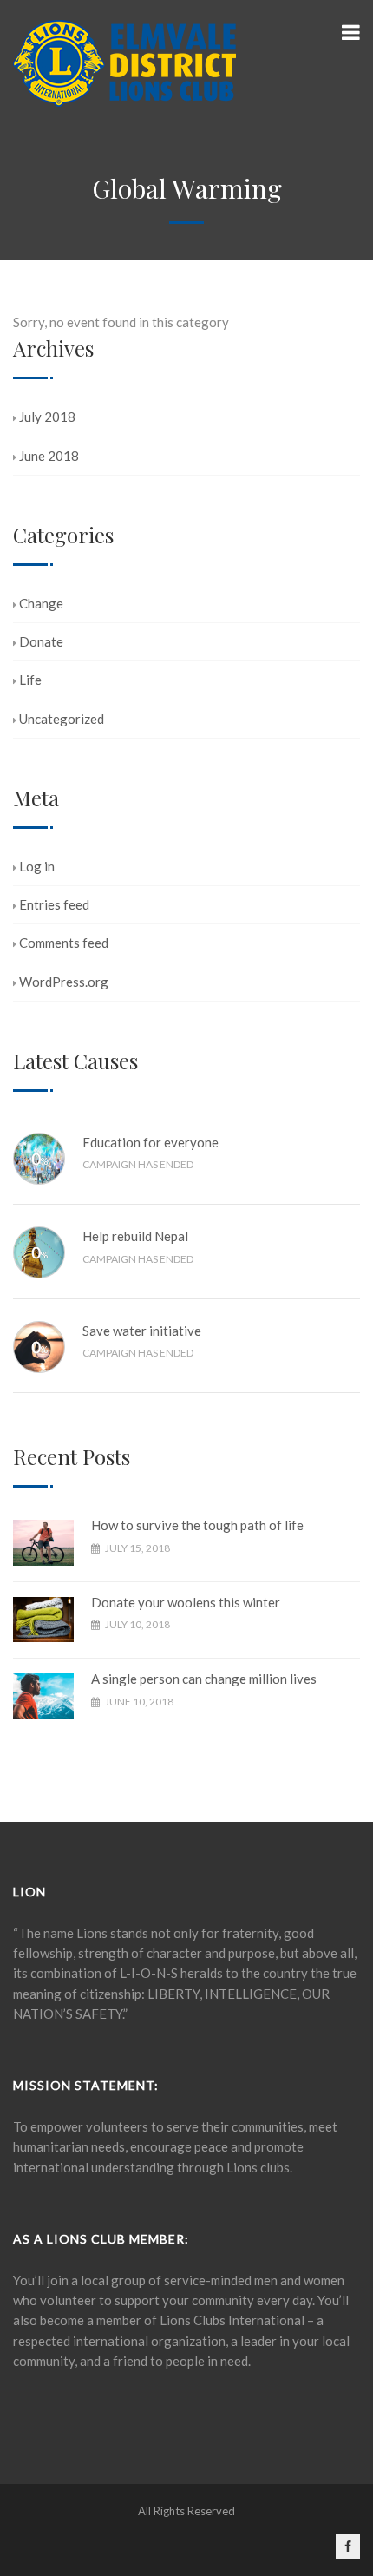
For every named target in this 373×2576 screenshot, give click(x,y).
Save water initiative (142, 1331)
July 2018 (47, 417)
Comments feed (64, 943)
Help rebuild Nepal (135, 1236)
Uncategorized (62, 719)
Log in (37, 866)
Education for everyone (151, 1142)
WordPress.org (64, 982)
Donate (41, 641)
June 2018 (49, 456)
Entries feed (54, 904)
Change (41, 603)
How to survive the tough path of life (197, 1525)
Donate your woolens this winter (186, 1602)
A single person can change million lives (204, 1679)
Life (30, 680)
